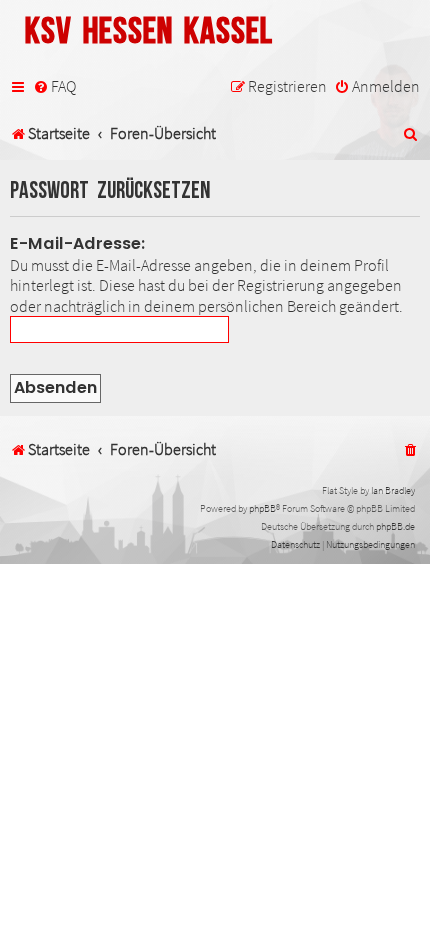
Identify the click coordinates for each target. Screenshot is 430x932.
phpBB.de (395, 526)
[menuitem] (54, 87)
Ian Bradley (393, 490)
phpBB (262, 508)
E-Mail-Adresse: (78, 243)
